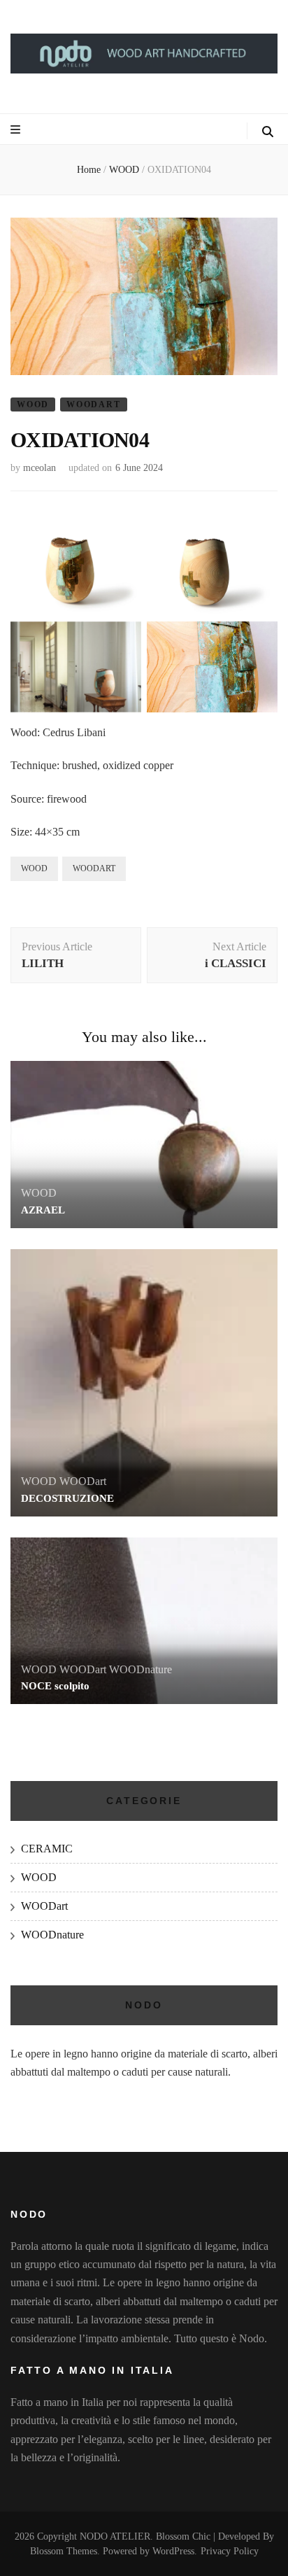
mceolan (39, 468)
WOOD (33, 404)
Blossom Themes (64, 2551)
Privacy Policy (230, 2551)
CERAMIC (47, 1849)
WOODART (94, 868)
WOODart (94, 404)
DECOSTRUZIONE (67, 1498)
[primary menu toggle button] (15, 130)
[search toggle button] (268, 132)
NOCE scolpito (55, 1686)
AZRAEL (43, 1210)
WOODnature (141, 1669)
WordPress (173, 2551)
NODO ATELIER (115, 2536)
